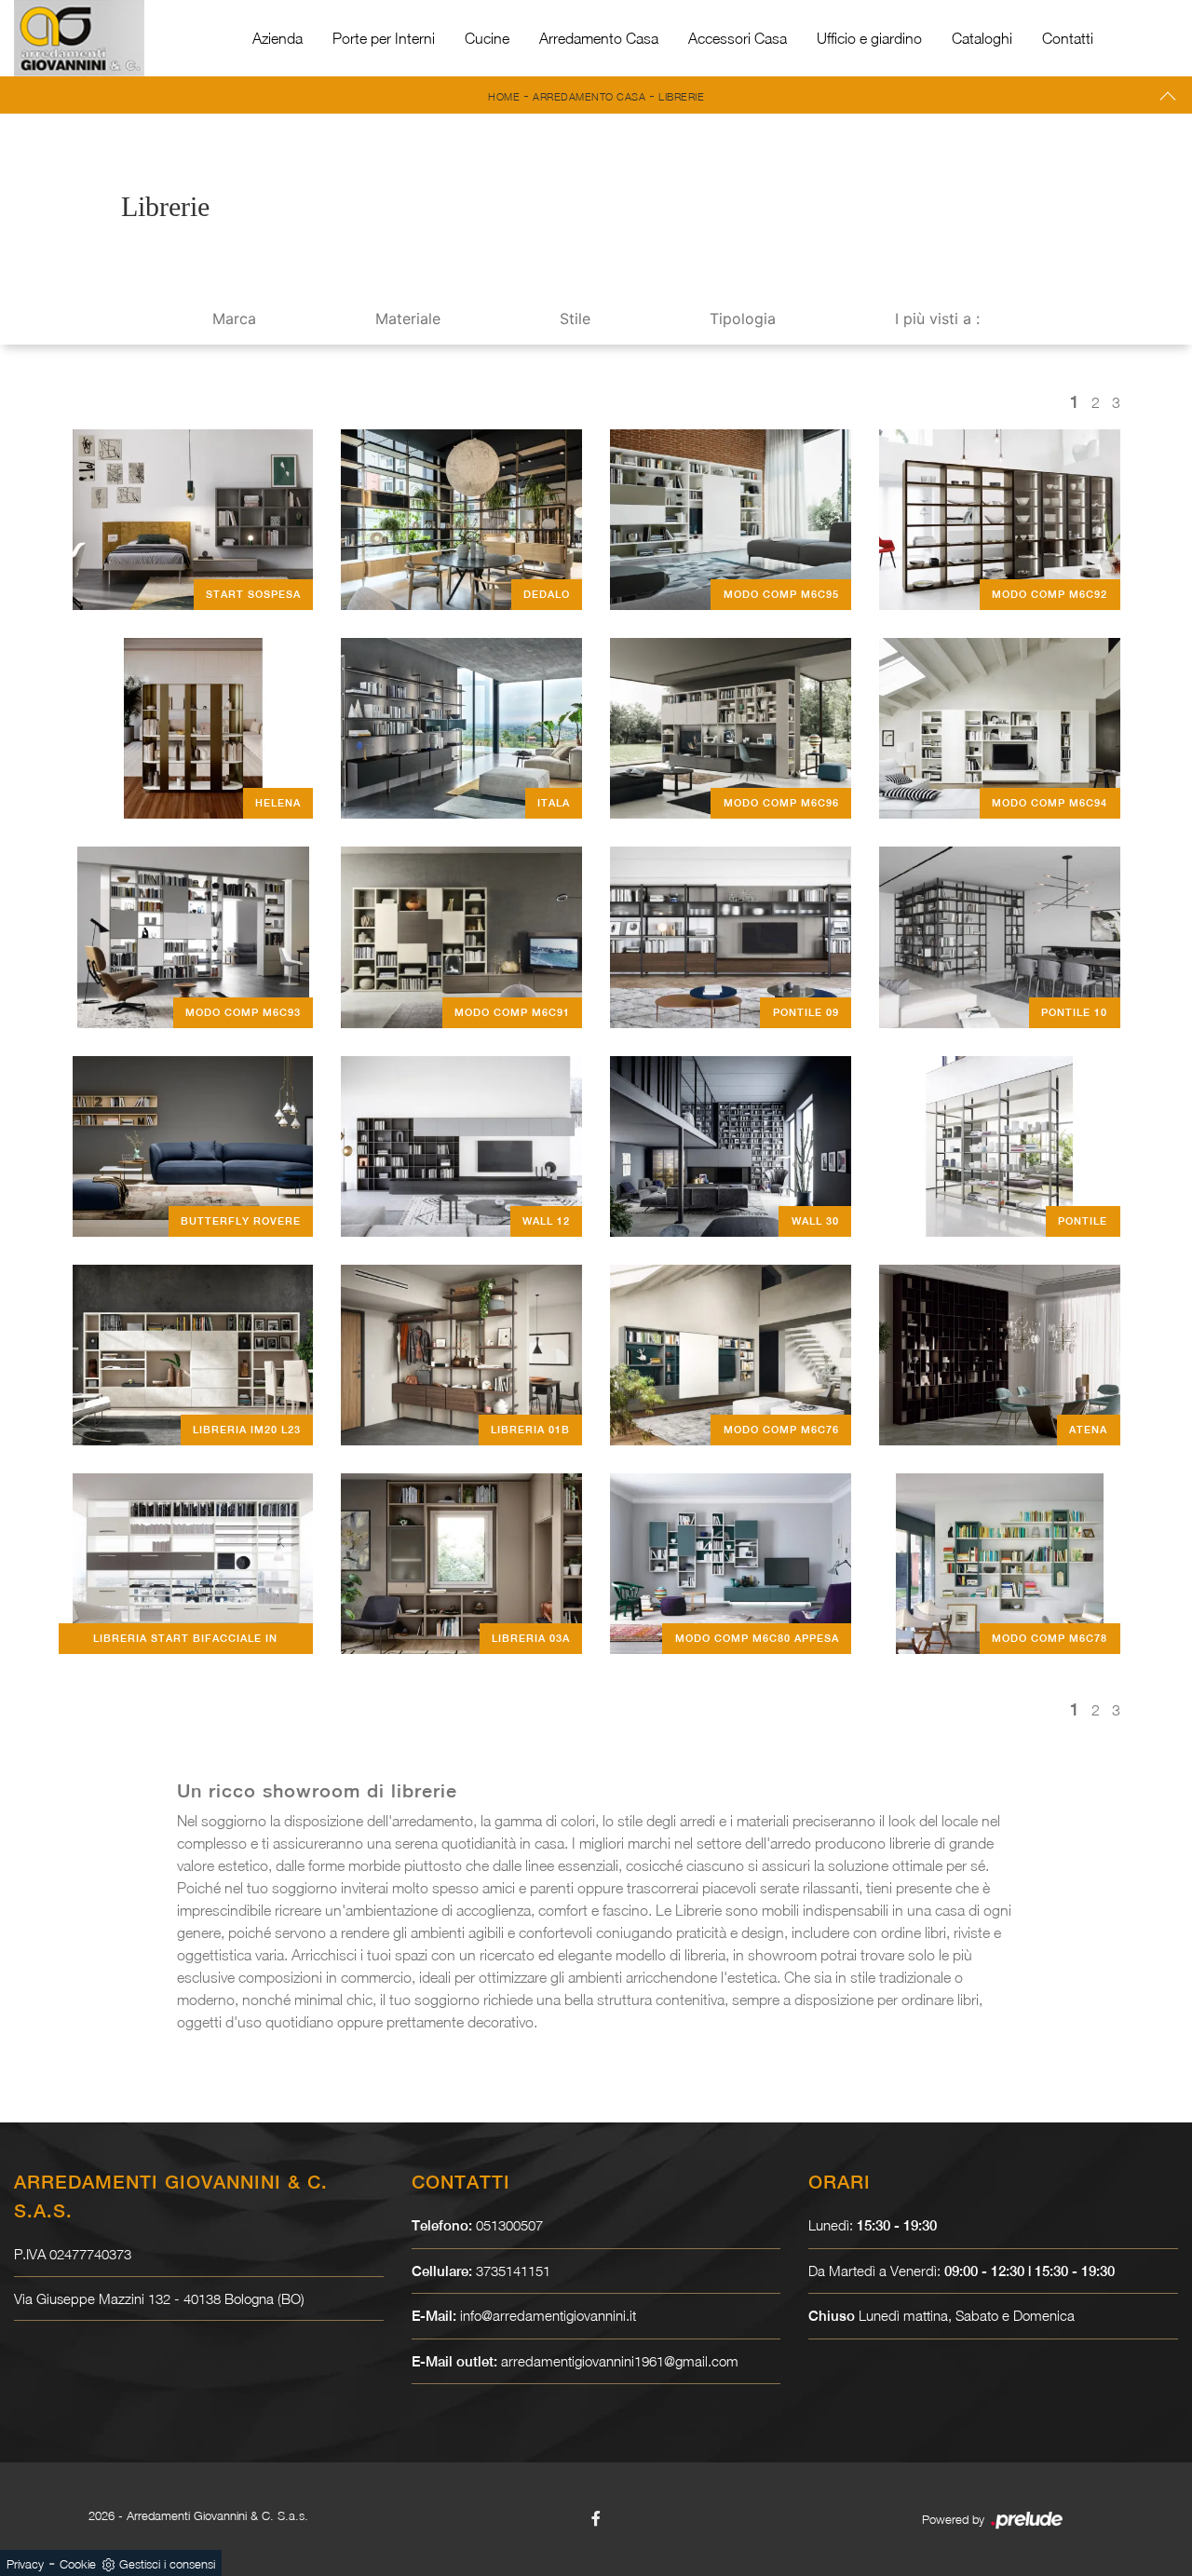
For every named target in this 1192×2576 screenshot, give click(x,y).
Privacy (25, 2564)
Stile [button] (575, 319)
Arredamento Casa (599, 38)
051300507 (509, 2225)
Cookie (78, 2564)
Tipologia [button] (743, 319)
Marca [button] (234, 319)
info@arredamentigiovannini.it (548, 2315)
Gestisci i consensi (167, 2564)
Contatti (1068, 38)
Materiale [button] (408, 319)
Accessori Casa (738, 38)
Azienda (278, 38)
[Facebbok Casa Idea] (596, 2518)
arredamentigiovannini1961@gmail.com (620, 2361)
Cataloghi (982, 38)
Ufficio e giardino (869, 38)
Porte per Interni (384, 38)
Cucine (487, 38)
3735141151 (513, 2271)
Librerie (681, 96)
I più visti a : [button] (937, 319)
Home (504, 96)
